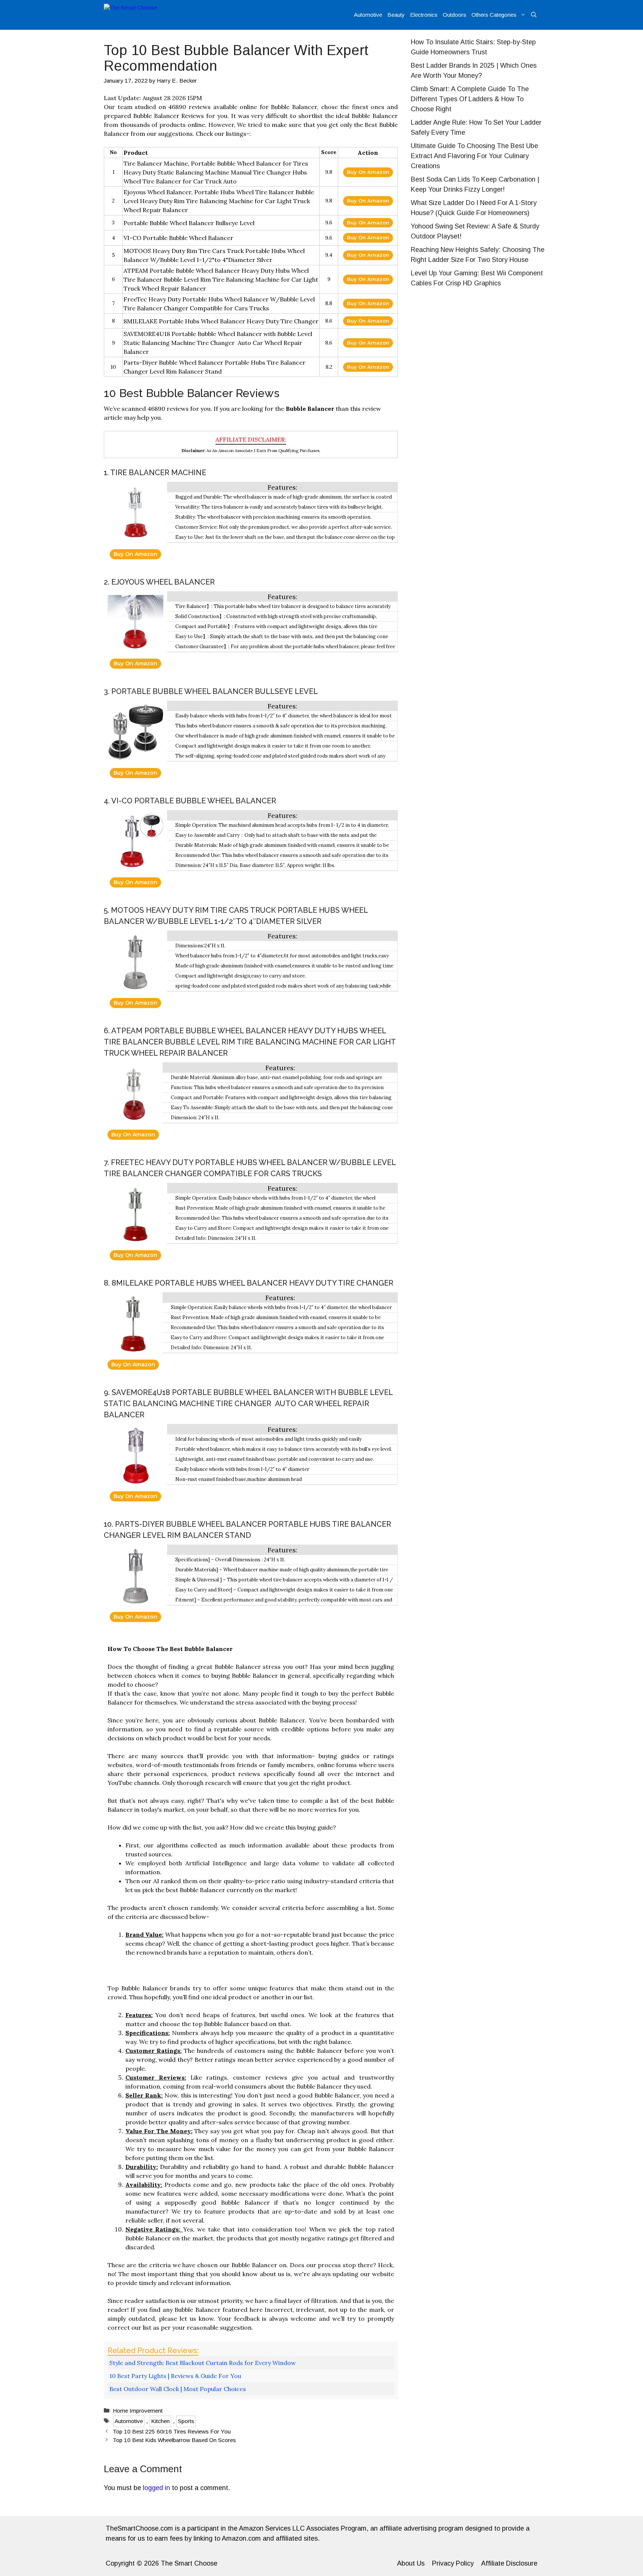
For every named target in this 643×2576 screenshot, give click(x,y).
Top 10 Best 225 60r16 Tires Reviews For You (172, 2431)
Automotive (368, 15)
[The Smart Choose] (139, 15)
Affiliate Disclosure (509, 2563)
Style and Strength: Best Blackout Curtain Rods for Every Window (203, 2363)
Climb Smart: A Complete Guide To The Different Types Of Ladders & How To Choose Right (470, 99)
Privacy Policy (453, 2563)
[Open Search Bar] (534, 15)
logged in (156, 2488)
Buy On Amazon (368, 172)
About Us (411, 2563)
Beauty (396, 15)
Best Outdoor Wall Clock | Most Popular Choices (178, 2389)
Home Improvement (138, 2411)
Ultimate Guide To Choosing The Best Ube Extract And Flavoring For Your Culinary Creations (474, 156)
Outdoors (455, 15)
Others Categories (494, 15)
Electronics (424, 15)
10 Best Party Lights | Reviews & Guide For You (175, 2376)
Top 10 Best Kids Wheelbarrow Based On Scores (174, 2440)
